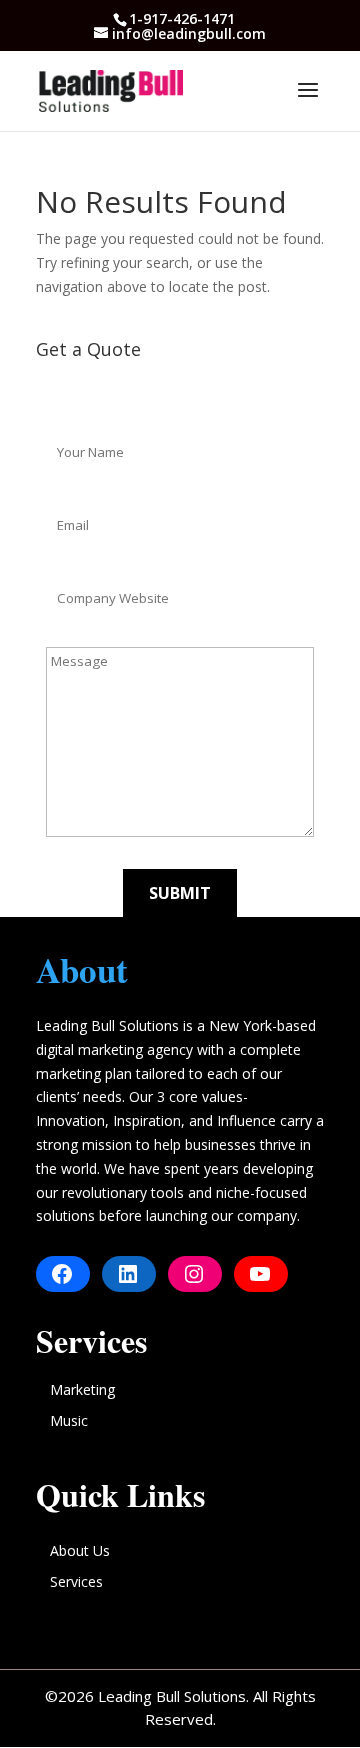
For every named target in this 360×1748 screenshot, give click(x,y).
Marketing (82, 1389)
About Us (80, 1550)
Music (69, 1420)
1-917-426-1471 (182, 18)
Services (76, 1581)
